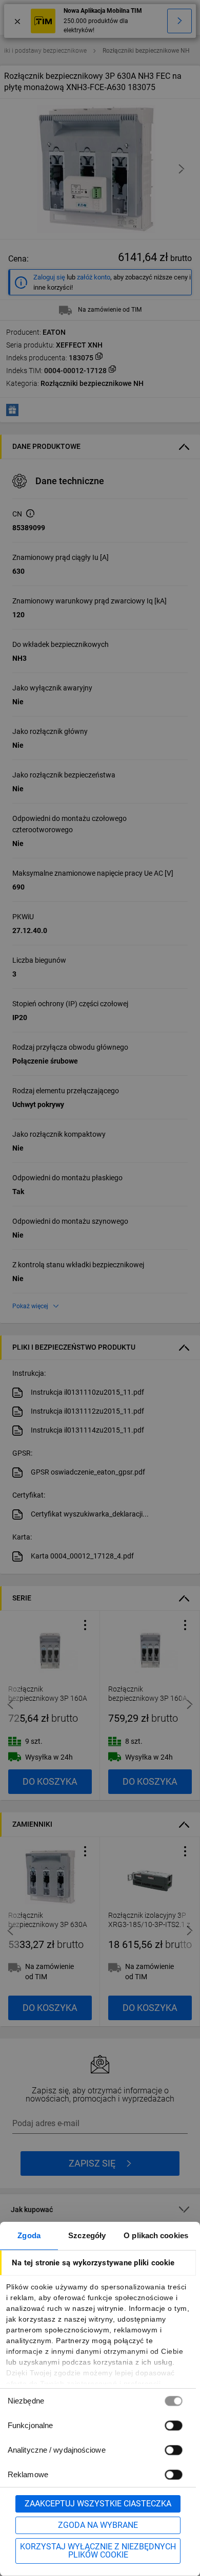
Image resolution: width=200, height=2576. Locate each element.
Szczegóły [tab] (87, 2235)
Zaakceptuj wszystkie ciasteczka (98, 2504)
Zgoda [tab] (29, 2235)
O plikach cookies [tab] (156, 2235)
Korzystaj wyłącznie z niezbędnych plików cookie (98, 2551)
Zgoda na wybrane (98, 2525)
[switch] (173, 2425)
